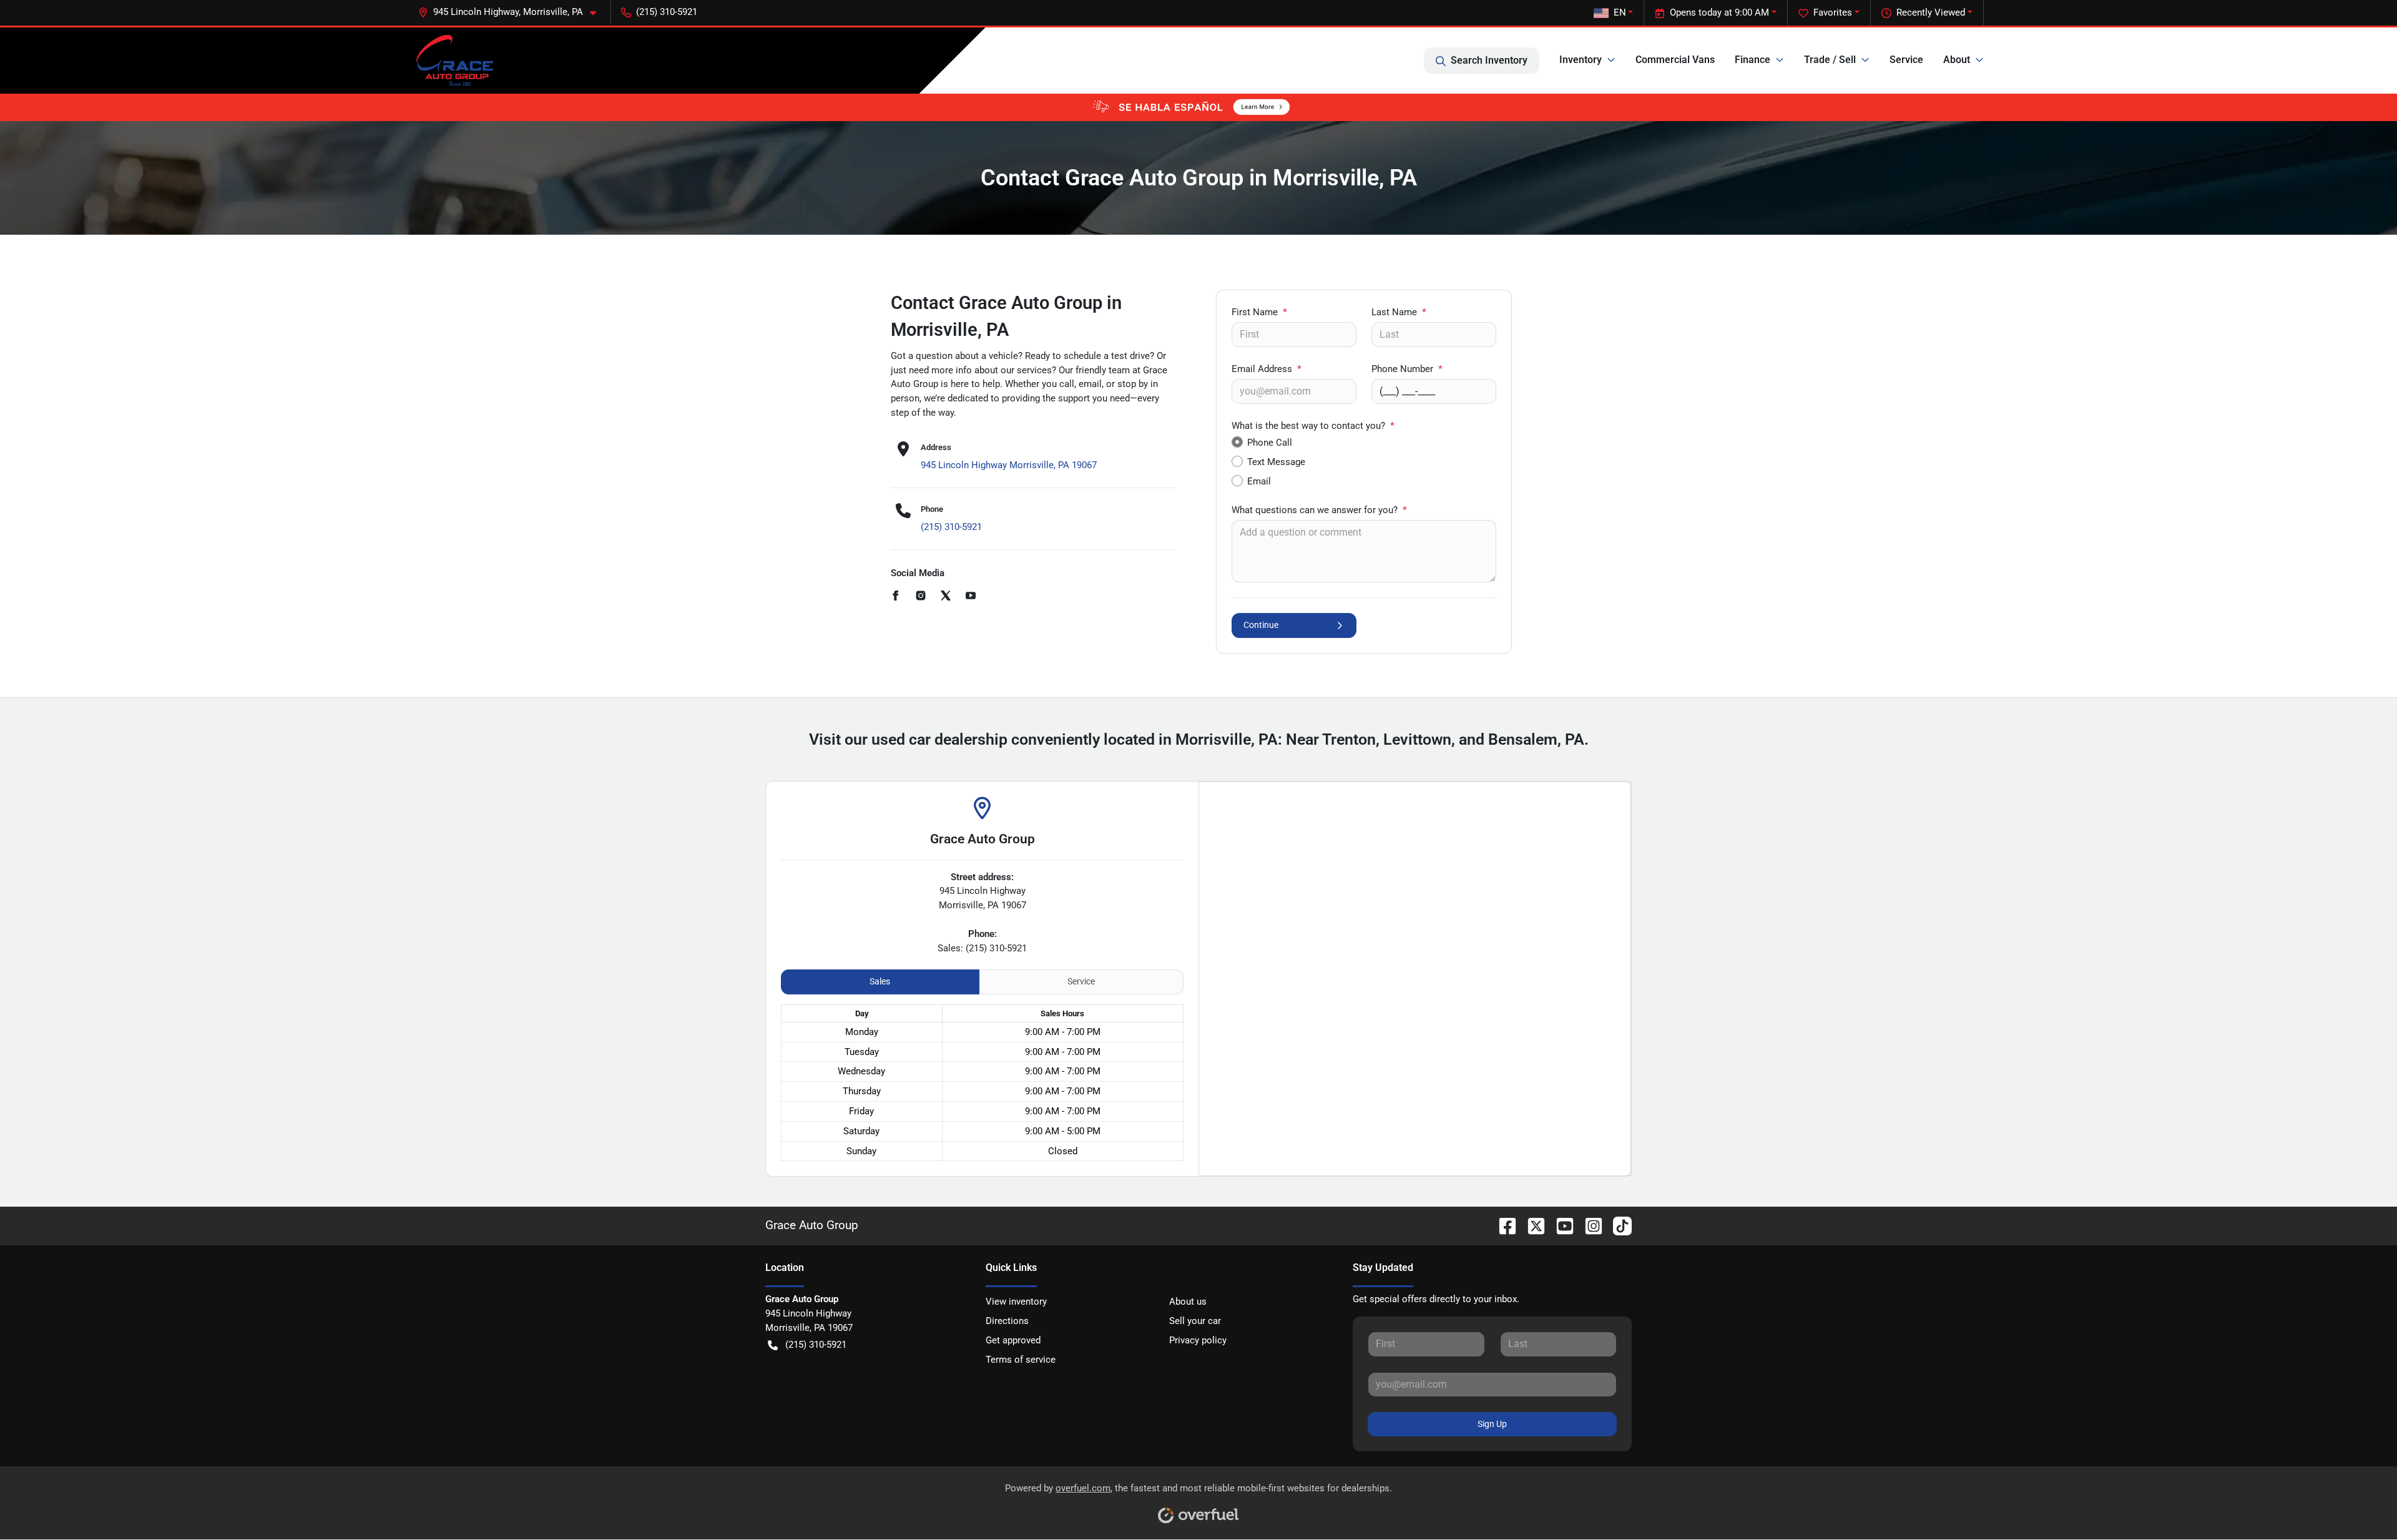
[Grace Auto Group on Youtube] (1560, 1225)
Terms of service (1021, 1360)
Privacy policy (1198, 1340)
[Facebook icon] (896, 597)
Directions (1007, 1321)
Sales (880, 981)
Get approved (1013, 1340)
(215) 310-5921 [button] (667, 12)
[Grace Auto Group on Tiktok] (1617, 1225)
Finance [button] (1752, 60)
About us (1188, 1302)
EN (1620, 12)
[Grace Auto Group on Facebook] (1502, 1225)
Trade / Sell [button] (1830, 60)
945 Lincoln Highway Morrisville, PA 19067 (1009, 465)
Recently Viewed (1931, 12)
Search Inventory (1489, 60)
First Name (1259, 312)
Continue (1261, 625)
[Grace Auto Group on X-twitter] (1531, 1225)
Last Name (1399, 312)
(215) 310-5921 (951, 527)
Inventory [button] (1581, 60)
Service (1906, 60)
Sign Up (1492, 1424)
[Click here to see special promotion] (1198, 107)
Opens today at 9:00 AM (1719, 12)
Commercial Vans (1675, 60)
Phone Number (1407, 369)
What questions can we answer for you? (1319, 510)
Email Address (1267, 369)
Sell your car (1195, 1321)
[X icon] (946, 597)
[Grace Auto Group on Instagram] (1589, 1225)
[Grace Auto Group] (454, 61)
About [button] (1957, 60)
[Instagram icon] (921, 597)
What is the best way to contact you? (1313, 426)
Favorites (1833, 12)
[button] (512, 12)
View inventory (1016, 1302)
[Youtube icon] (971, 597)
